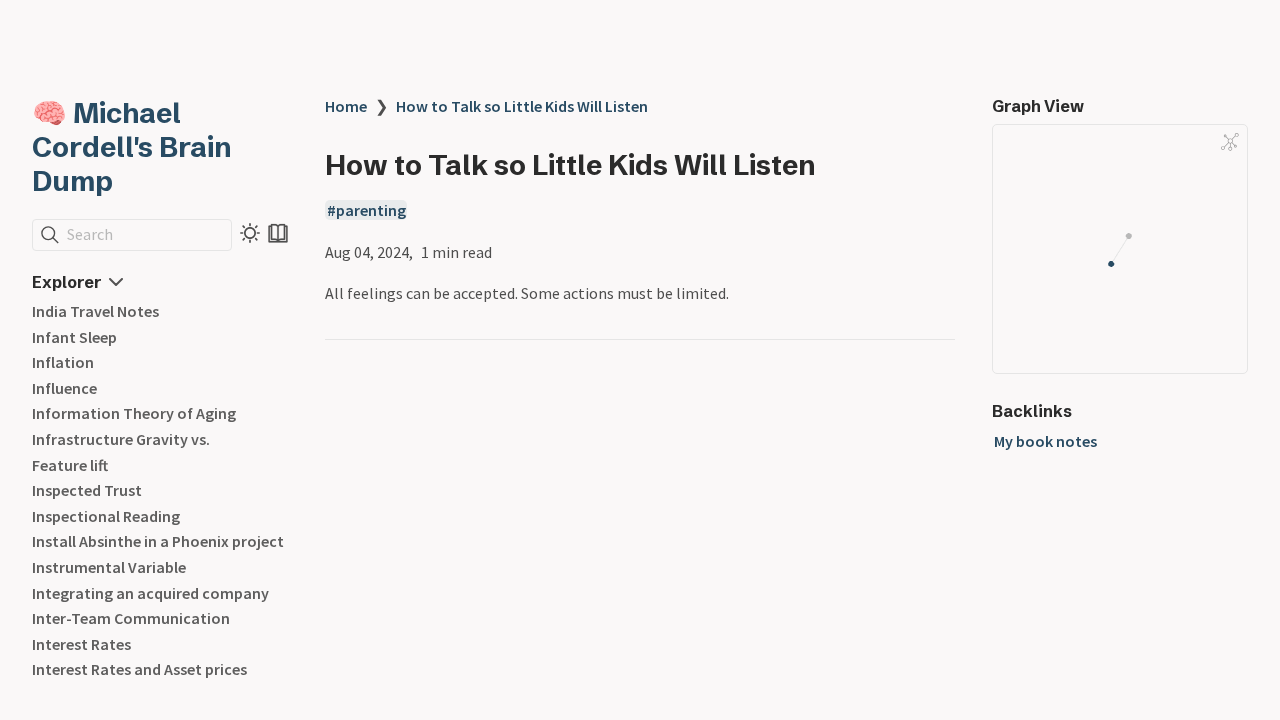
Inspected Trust (87, 490)
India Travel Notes (95, 311)
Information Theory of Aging (134, 413)
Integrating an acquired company (150, 593)
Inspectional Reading (106, 516)
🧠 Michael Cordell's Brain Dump (132, 147)
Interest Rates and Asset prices (139, 669)
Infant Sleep (74, 337)
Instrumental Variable (109, 567)
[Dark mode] (250, 233)
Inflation (63, 362)
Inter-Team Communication (131, 618)
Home (346, 106)
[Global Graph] (1230, 142)
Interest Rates (81, 644)
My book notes (1045, 441)
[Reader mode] (278, 233)
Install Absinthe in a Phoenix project (158, 541)
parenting (371, 210)
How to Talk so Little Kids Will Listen (522, 106)
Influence (64, 388)
